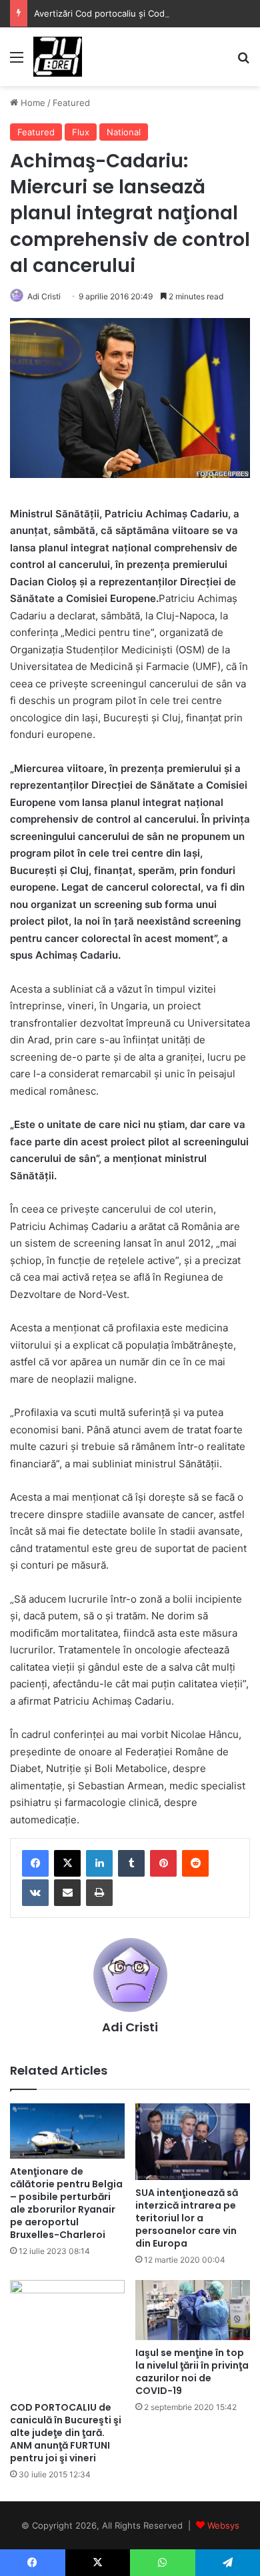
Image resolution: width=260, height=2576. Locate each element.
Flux (81, 132)
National (124, 132)
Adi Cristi (44, 296)
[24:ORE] (58, 57)
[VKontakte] (35, 1893)
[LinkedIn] (99, 1863)
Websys (223, 2525)
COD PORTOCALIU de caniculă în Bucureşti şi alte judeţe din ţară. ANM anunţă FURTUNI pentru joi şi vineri (66, 2433)
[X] (67, 1863)
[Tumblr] (131, 1863)
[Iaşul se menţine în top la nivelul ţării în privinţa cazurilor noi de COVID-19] (193, 2310)
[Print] (99, 1893)
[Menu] (17, 62)
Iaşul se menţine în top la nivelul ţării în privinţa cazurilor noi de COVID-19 (192, 2372)
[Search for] (243, 62)
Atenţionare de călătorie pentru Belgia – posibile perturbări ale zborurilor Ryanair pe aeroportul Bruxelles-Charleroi (66, 2203)
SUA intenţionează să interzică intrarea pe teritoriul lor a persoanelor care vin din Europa (187, 2218)
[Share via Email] (67, 1893)
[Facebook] (35, 1863)
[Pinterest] (163, 1863)
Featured (71, 103)
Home (32, 103)
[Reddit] (195, 1863)
